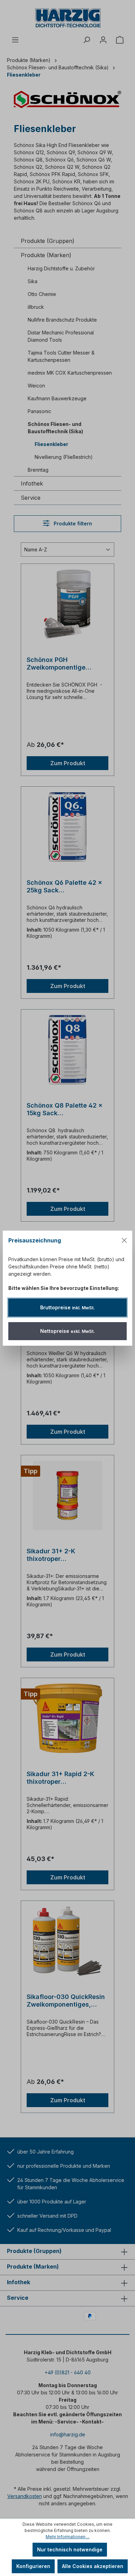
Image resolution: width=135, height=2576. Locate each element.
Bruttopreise (67, 1307)
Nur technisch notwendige (70, 2549)
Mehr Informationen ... (68, 2537)
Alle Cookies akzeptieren (93, 2566)
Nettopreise (67, 1331)
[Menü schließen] (124, 1240)
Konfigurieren (33, 2566)
